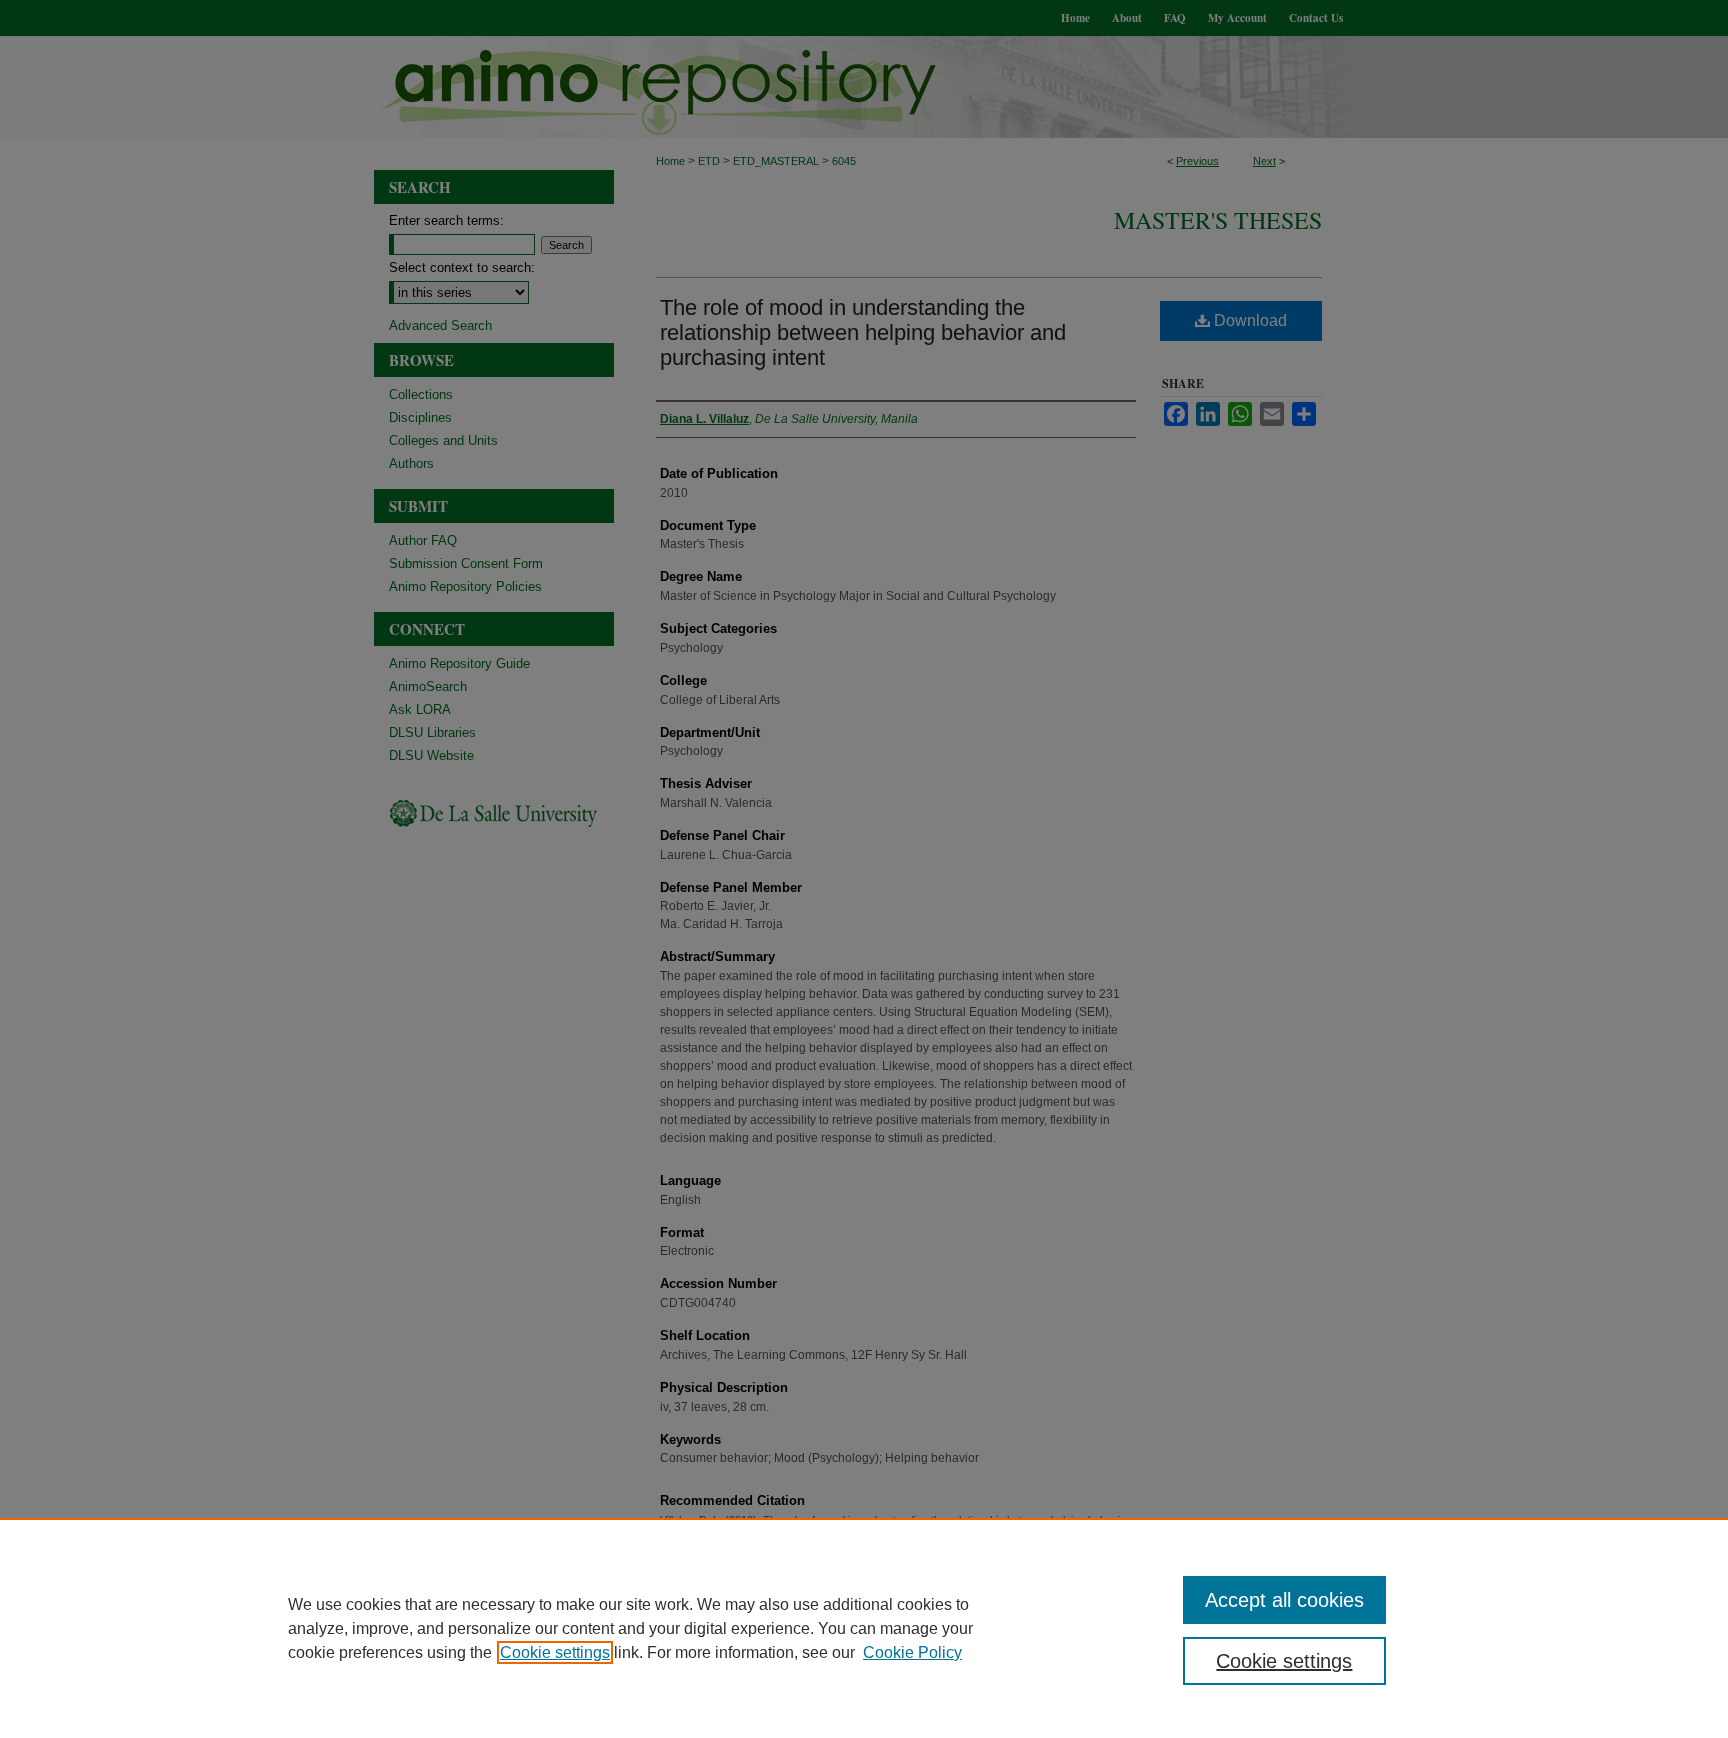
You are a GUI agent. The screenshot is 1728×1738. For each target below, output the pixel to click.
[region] (864, 1628)
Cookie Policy (912, 1652)
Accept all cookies (1284, 1600)
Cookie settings (555, 1652)
